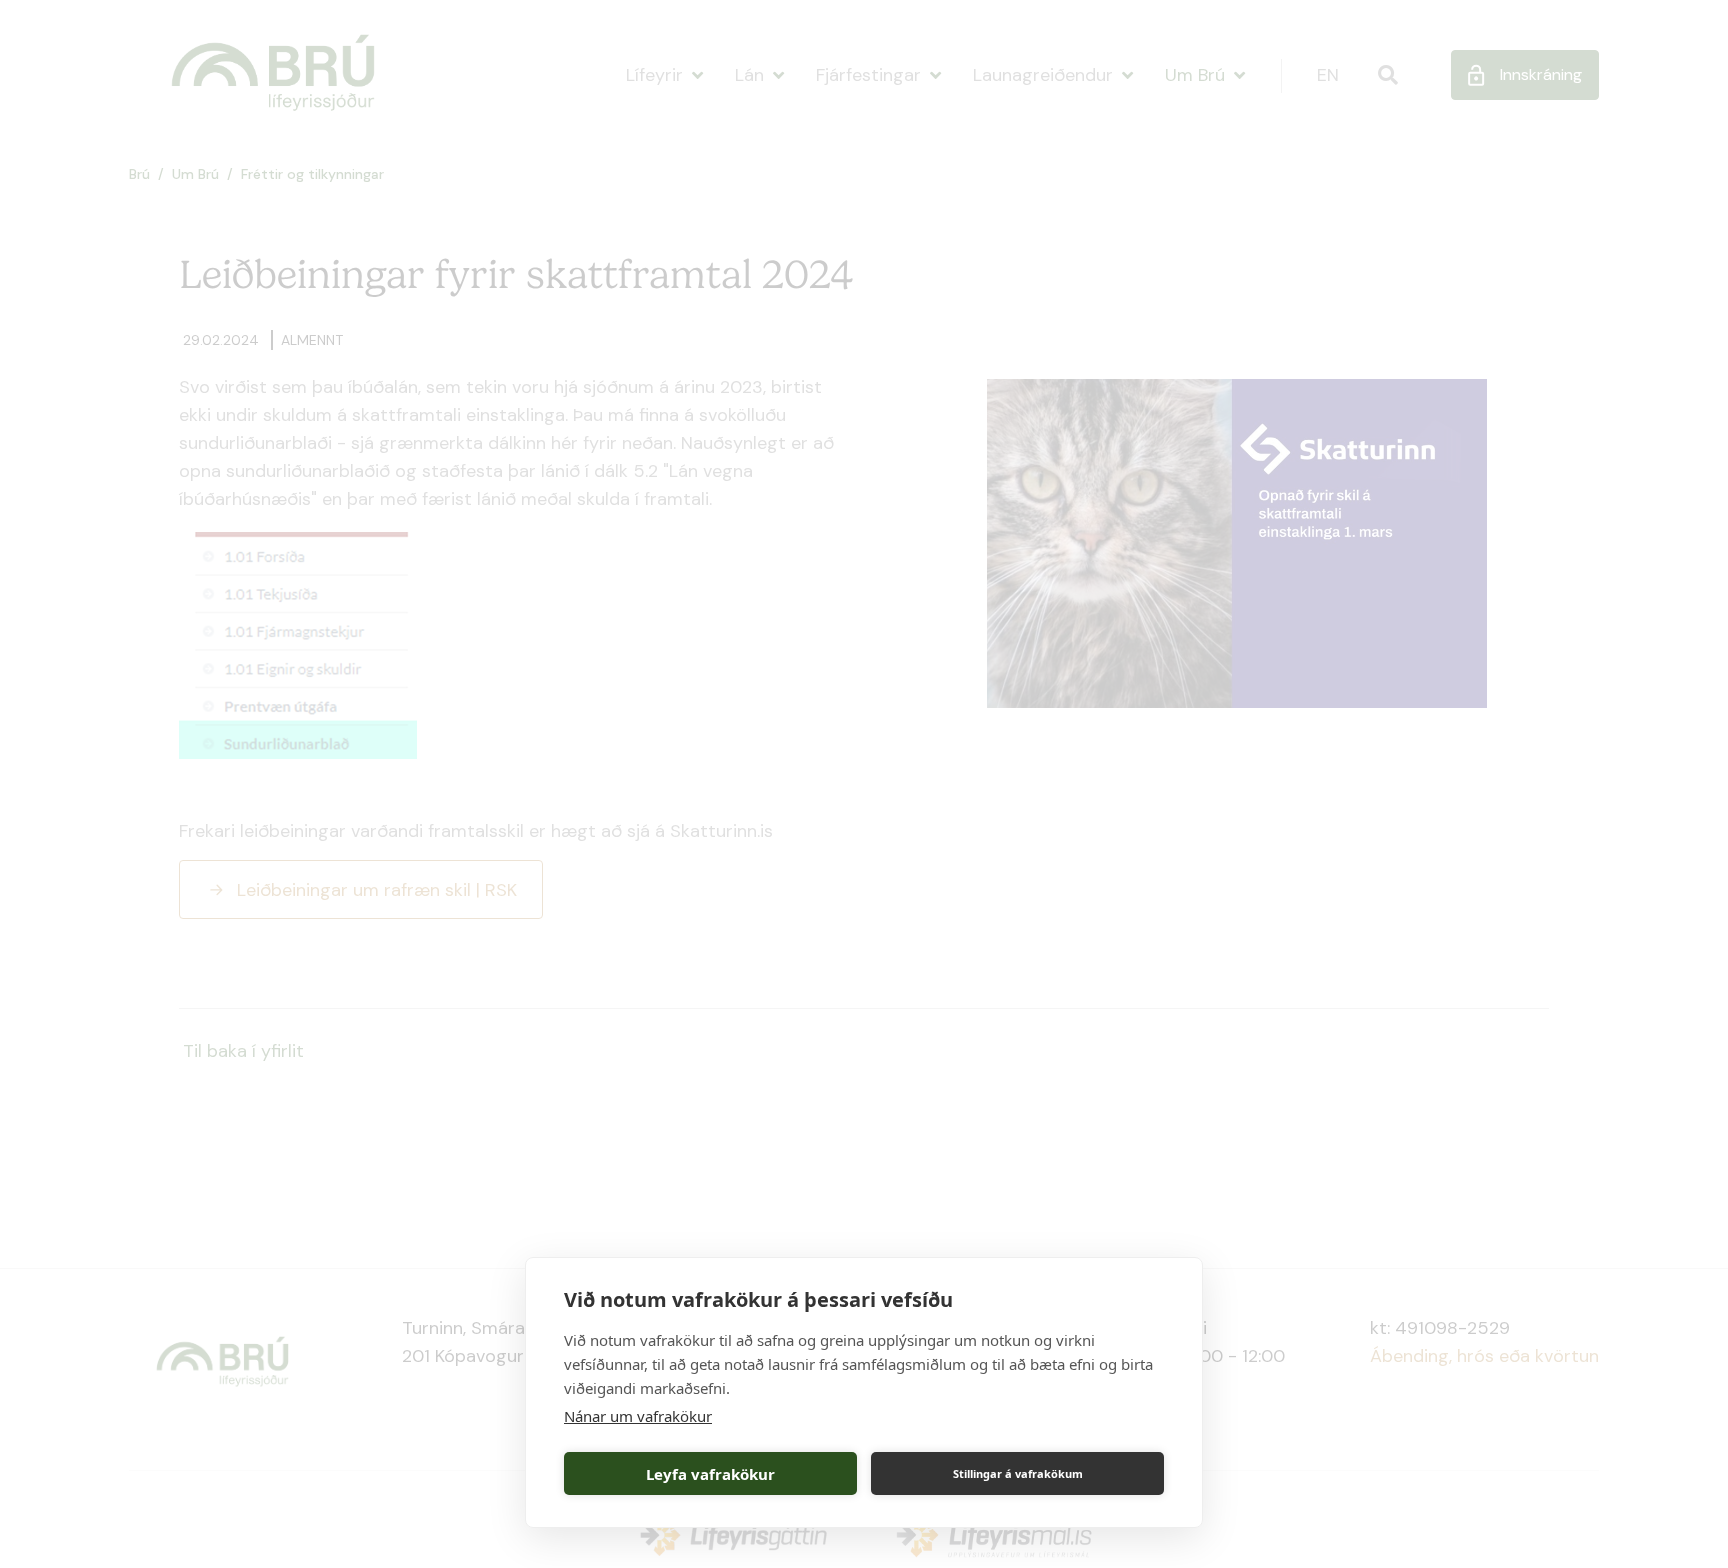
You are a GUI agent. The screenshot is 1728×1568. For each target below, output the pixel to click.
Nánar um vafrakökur (638, 1416)
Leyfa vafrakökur (710, 1474)
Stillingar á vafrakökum (1018, 1473)
